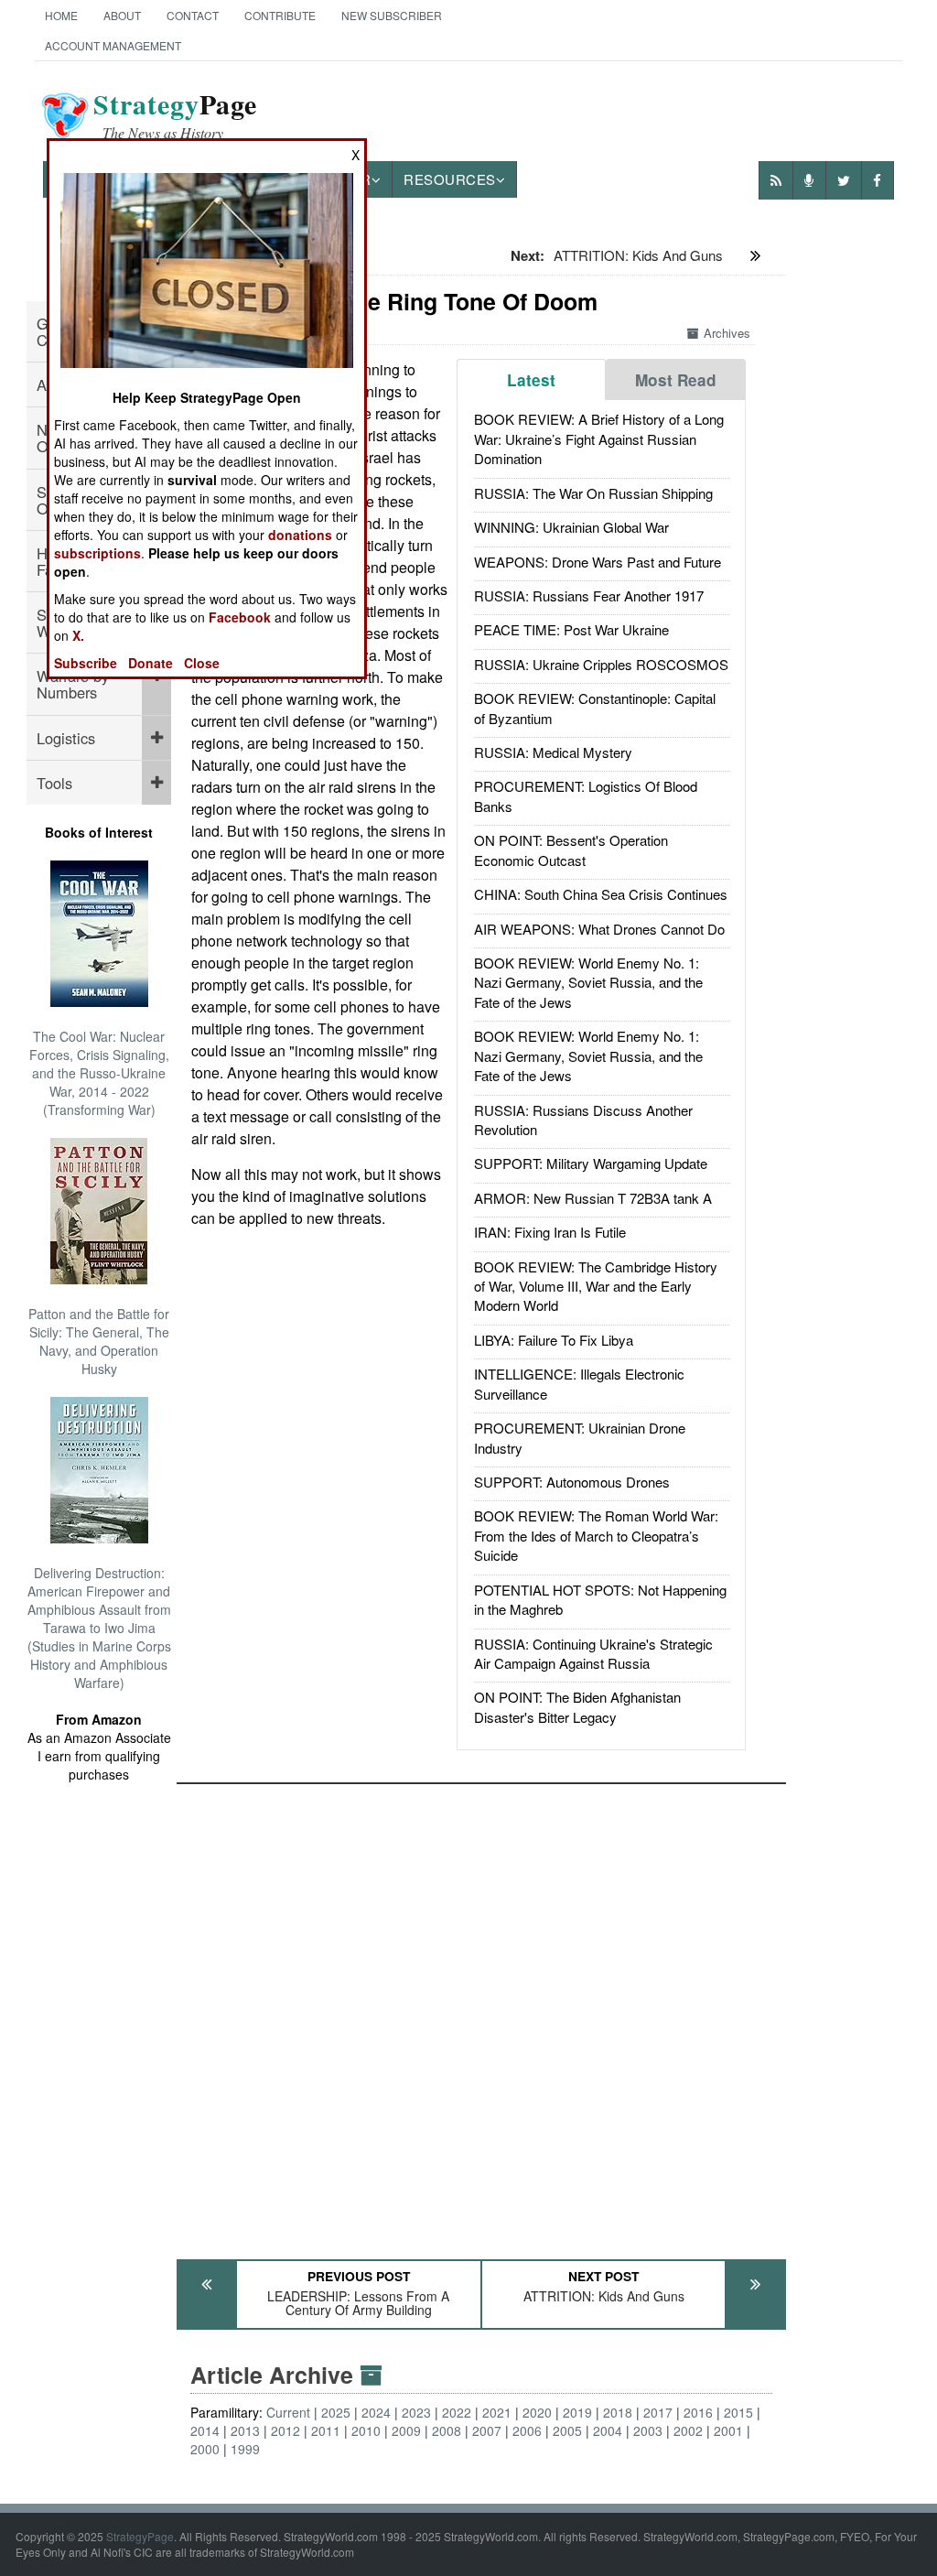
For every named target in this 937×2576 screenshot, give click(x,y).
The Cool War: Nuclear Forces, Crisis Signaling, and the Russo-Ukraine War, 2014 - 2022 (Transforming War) (99, 1073)
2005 (567, 2430)
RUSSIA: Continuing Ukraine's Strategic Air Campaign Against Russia (593, 1653)
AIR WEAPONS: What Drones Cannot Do (599, 929)
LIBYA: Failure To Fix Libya (554, 1340)
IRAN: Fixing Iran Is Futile (550, 1232)
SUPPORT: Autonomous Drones (572, 1482)
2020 (537, 2412)
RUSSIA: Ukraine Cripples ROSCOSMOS (601, 664)
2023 (416, 2412)
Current (288, 2412)
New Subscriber (392, 15)
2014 (205, 2430)
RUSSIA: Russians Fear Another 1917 (589, 595)
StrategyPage (140, 2536)
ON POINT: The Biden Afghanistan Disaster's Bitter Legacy (577, 1706)
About (122, 15)
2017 (658, 2412)
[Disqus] (481, 2013)
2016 (698, 2412)
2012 (285, 2430)
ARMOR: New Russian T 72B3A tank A (593, 1198)
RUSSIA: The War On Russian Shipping (593, 493)
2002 (688, 2430)
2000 (205, 2449)
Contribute (280, 15)
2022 (457, 2412)
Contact (193, 15)
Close (202, 663)
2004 (608, 2430)
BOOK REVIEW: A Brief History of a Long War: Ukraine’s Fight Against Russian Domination (599, 438)
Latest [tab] (531, 380)
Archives (727, 333)
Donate (151, 663)
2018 (618, 2412)
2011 (326, 2430)
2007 (487, 2430)
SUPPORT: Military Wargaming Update (591, 1163)
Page (175, 115)
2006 (527, 2430)
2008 (447, 2430)
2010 (366, 2430)
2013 (245, 2430)
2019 (577, 2412)
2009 (406, 2430)
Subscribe (86, 663)
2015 (738, 2412)
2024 (376, 2412)
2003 (648, 2430)
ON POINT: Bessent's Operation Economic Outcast (571, 850)
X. (78, 635)
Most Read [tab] (676, 380)
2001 (728, 2430)
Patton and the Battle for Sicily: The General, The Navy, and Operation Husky (99, 1341)
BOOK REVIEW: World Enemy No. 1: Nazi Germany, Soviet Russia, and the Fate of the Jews (588, 982)
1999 (245, 2449)
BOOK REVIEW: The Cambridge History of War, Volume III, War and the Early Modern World (596, 1286)
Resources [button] (450, 179)
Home (61, 15)
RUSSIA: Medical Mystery (553, 752)
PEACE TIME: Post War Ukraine (571, 629)
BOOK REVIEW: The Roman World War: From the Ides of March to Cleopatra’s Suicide (596, 1535)
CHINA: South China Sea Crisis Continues (601, 894)
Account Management (113, 45)
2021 (497, 2412)
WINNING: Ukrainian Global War (571, 527)
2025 (336, 2412)
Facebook (240, 617)
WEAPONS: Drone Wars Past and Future (598, 562)
